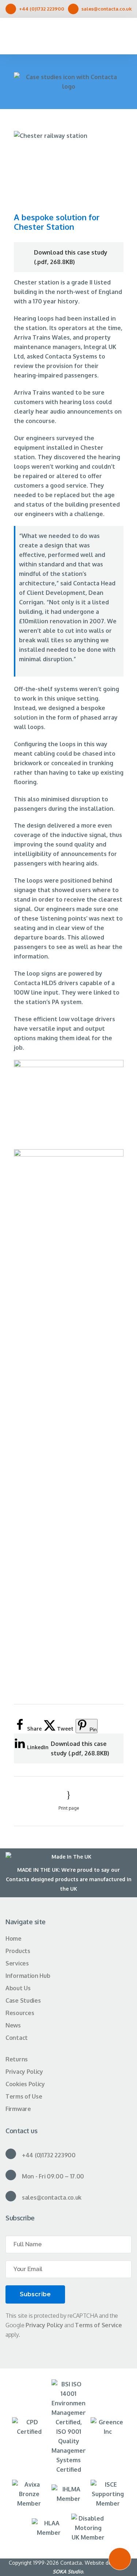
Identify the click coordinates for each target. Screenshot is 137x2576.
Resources (20, 2013)
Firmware (18, 2109)
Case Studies (23, 2000)
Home (14, 1938)
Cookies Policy (25, 2084)
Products (18, 1951)
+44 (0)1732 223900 (42, 9)
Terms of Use (24, 2096)
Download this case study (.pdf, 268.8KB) (71, 257)
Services (17, 1963)
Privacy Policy (24, 2072)
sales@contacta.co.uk (107, 9)
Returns (17, 2059)
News (13, 2025)
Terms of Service (98, 2325)
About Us (18, 1988)
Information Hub (28, 1976)
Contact (17, 2038)
